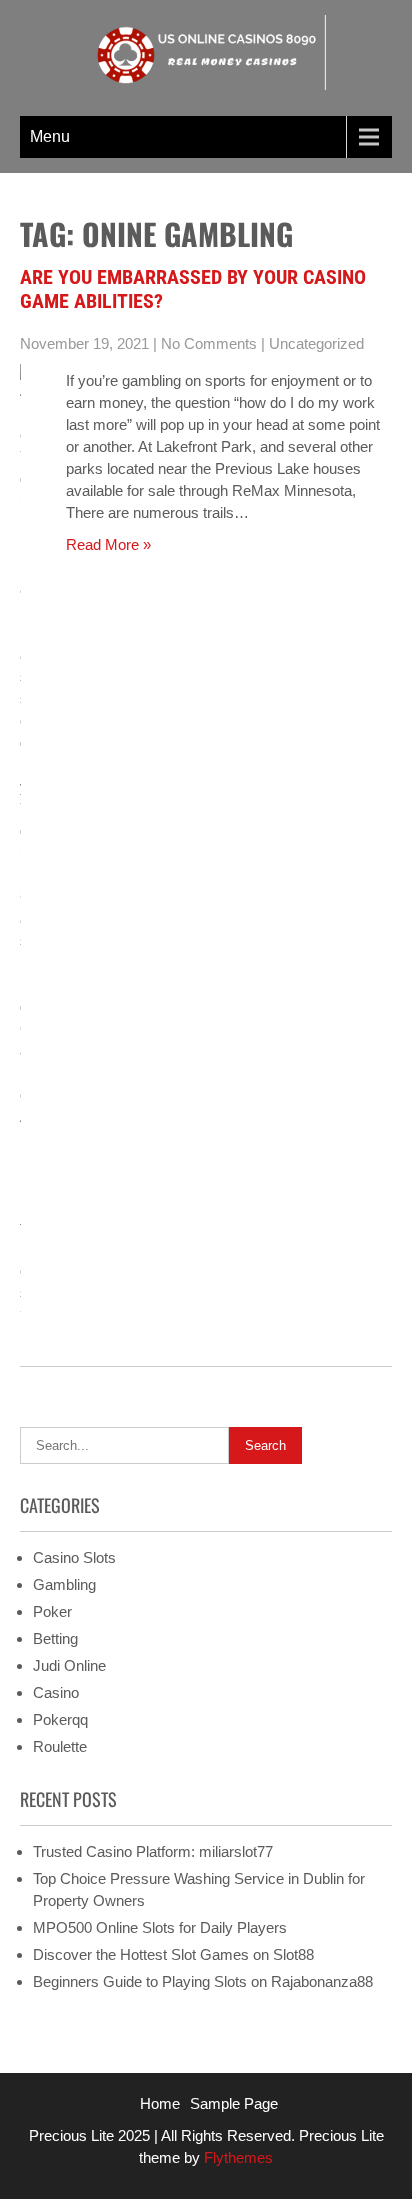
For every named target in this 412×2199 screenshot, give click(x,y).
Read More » (108, 544)
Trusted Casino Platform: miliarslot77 (153, 1851)
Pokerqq (60, 1719)
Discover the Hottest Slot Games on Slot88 (173, 1954)
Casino (56, 1692)
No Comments (209, 343)
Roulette (60, 1746)
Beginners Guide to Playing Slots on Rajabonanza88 (203, 1981)
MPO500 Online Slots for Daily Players (160, 1927)
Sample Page (234, 2103)
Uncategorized (316, 343)
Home (160, 2103)
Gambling (64, 1584)
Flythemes (236, 2157)
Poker (52, 1611)
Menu (50, 136)
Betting (55, 1638)
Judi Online (69, 1665)
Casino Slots (74, 1557)
